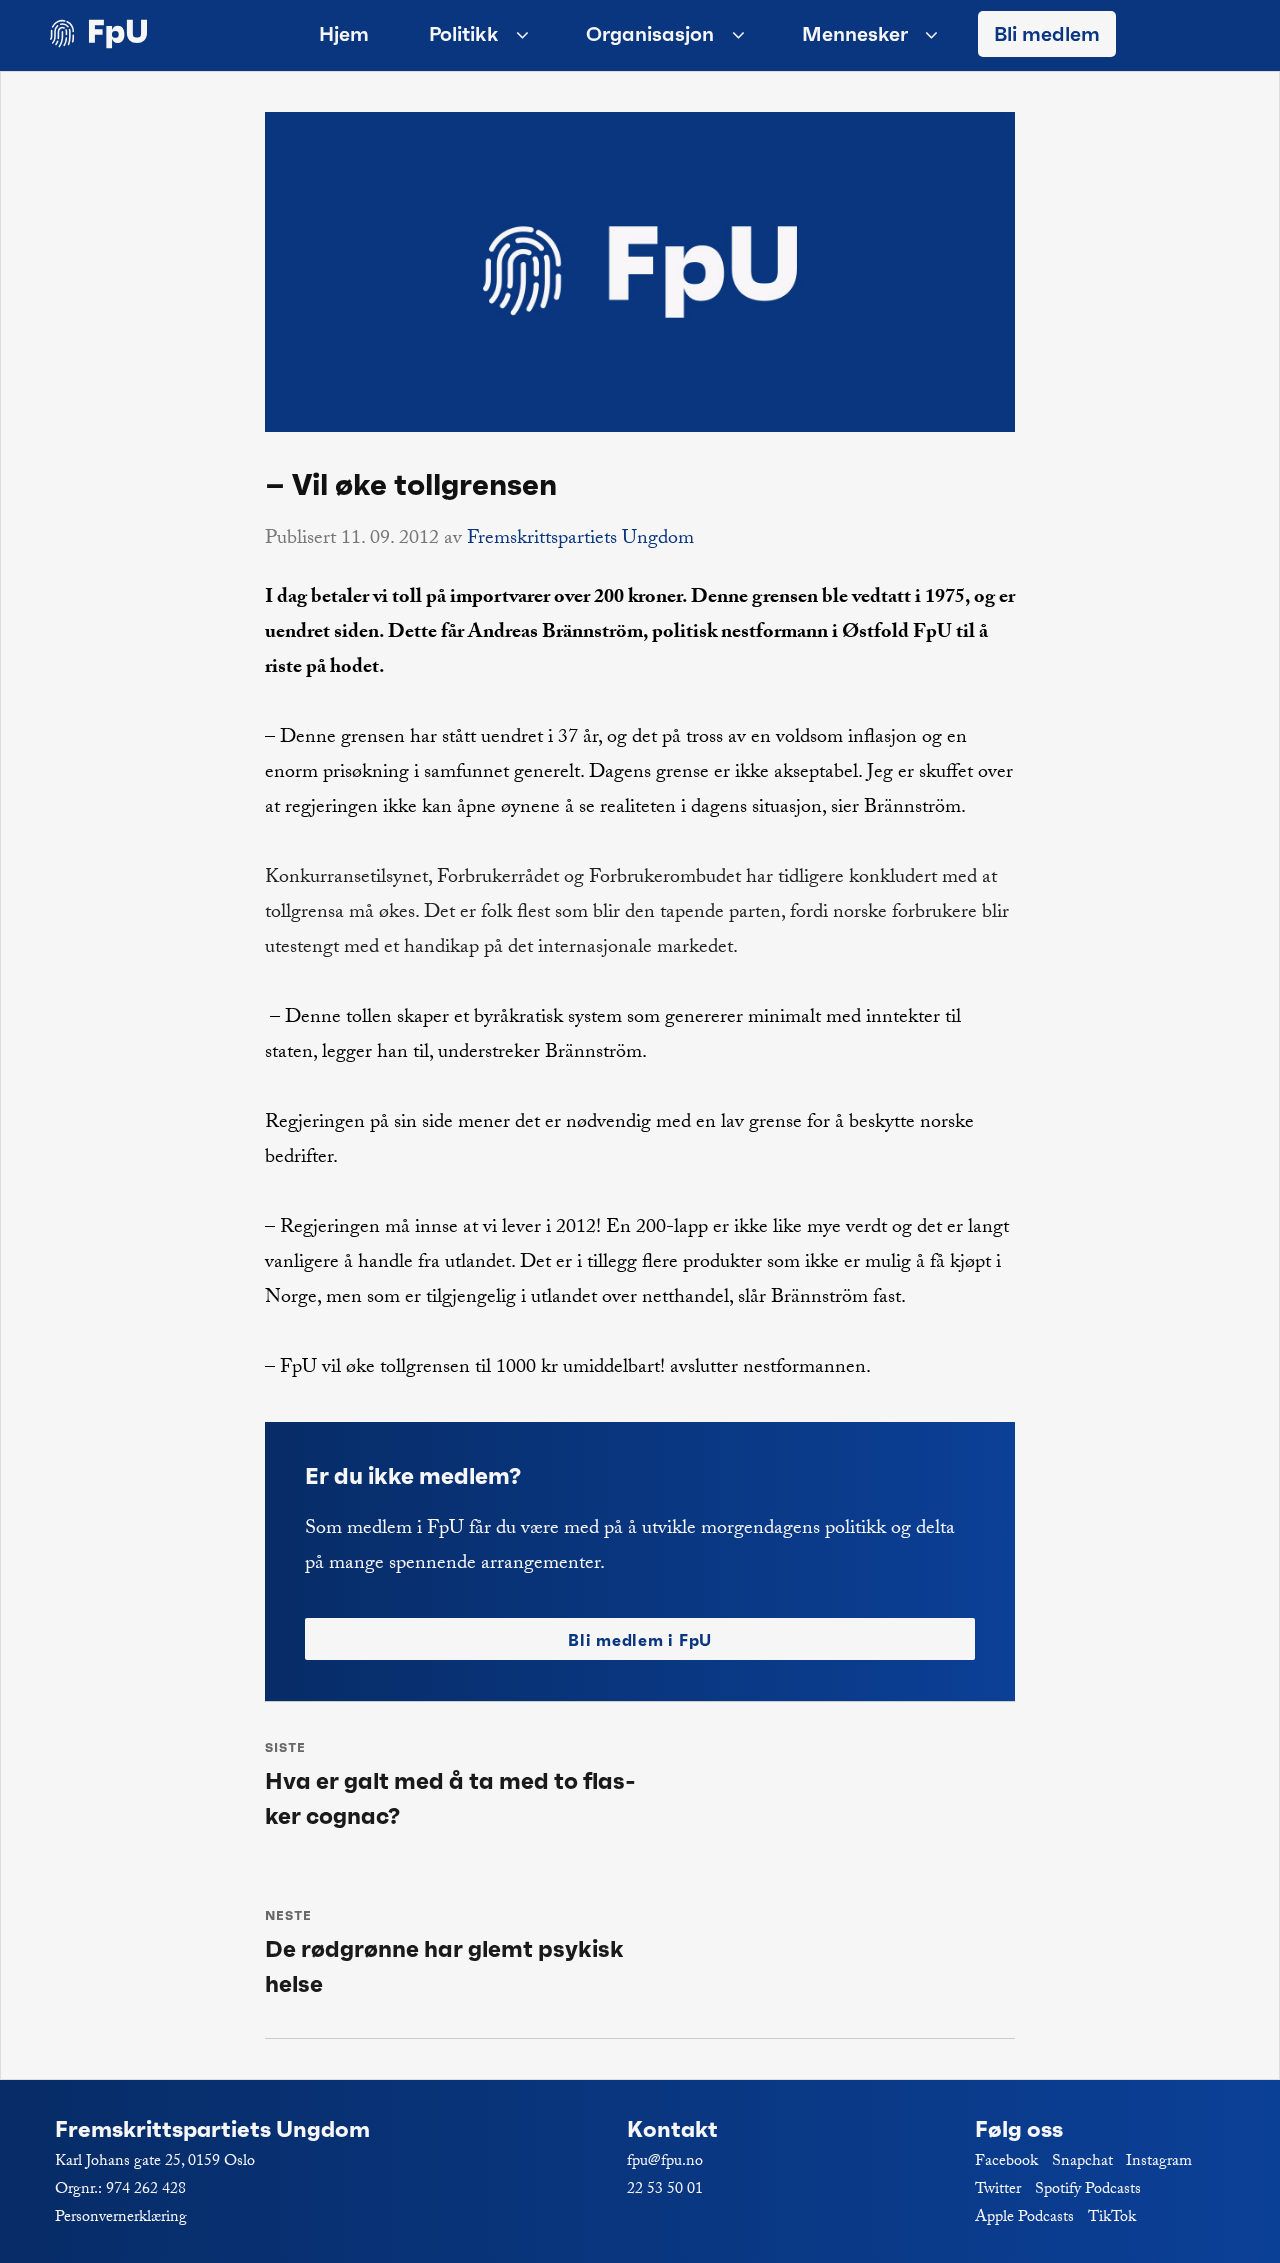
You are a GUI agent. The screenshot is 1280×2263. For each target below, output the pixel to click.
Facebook (1006, 2162)
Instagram (1159, 2162)
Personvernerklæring (121, 2218)
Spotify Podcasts (1088, 2190)
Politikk (464, 34)
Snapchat (1082, 2162)
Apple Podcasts (1024, 2218)
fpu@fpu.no (665, 2162)
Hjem (344, 34)
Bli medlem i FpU (640, 1640)
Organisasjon (650, 34)
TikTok (1112, 2218)
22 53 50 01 (665, 2190)
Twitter (998, 2190)
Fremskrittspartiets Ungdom (580, 540)
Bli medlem (1047, 34)
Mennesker (855, 34)
